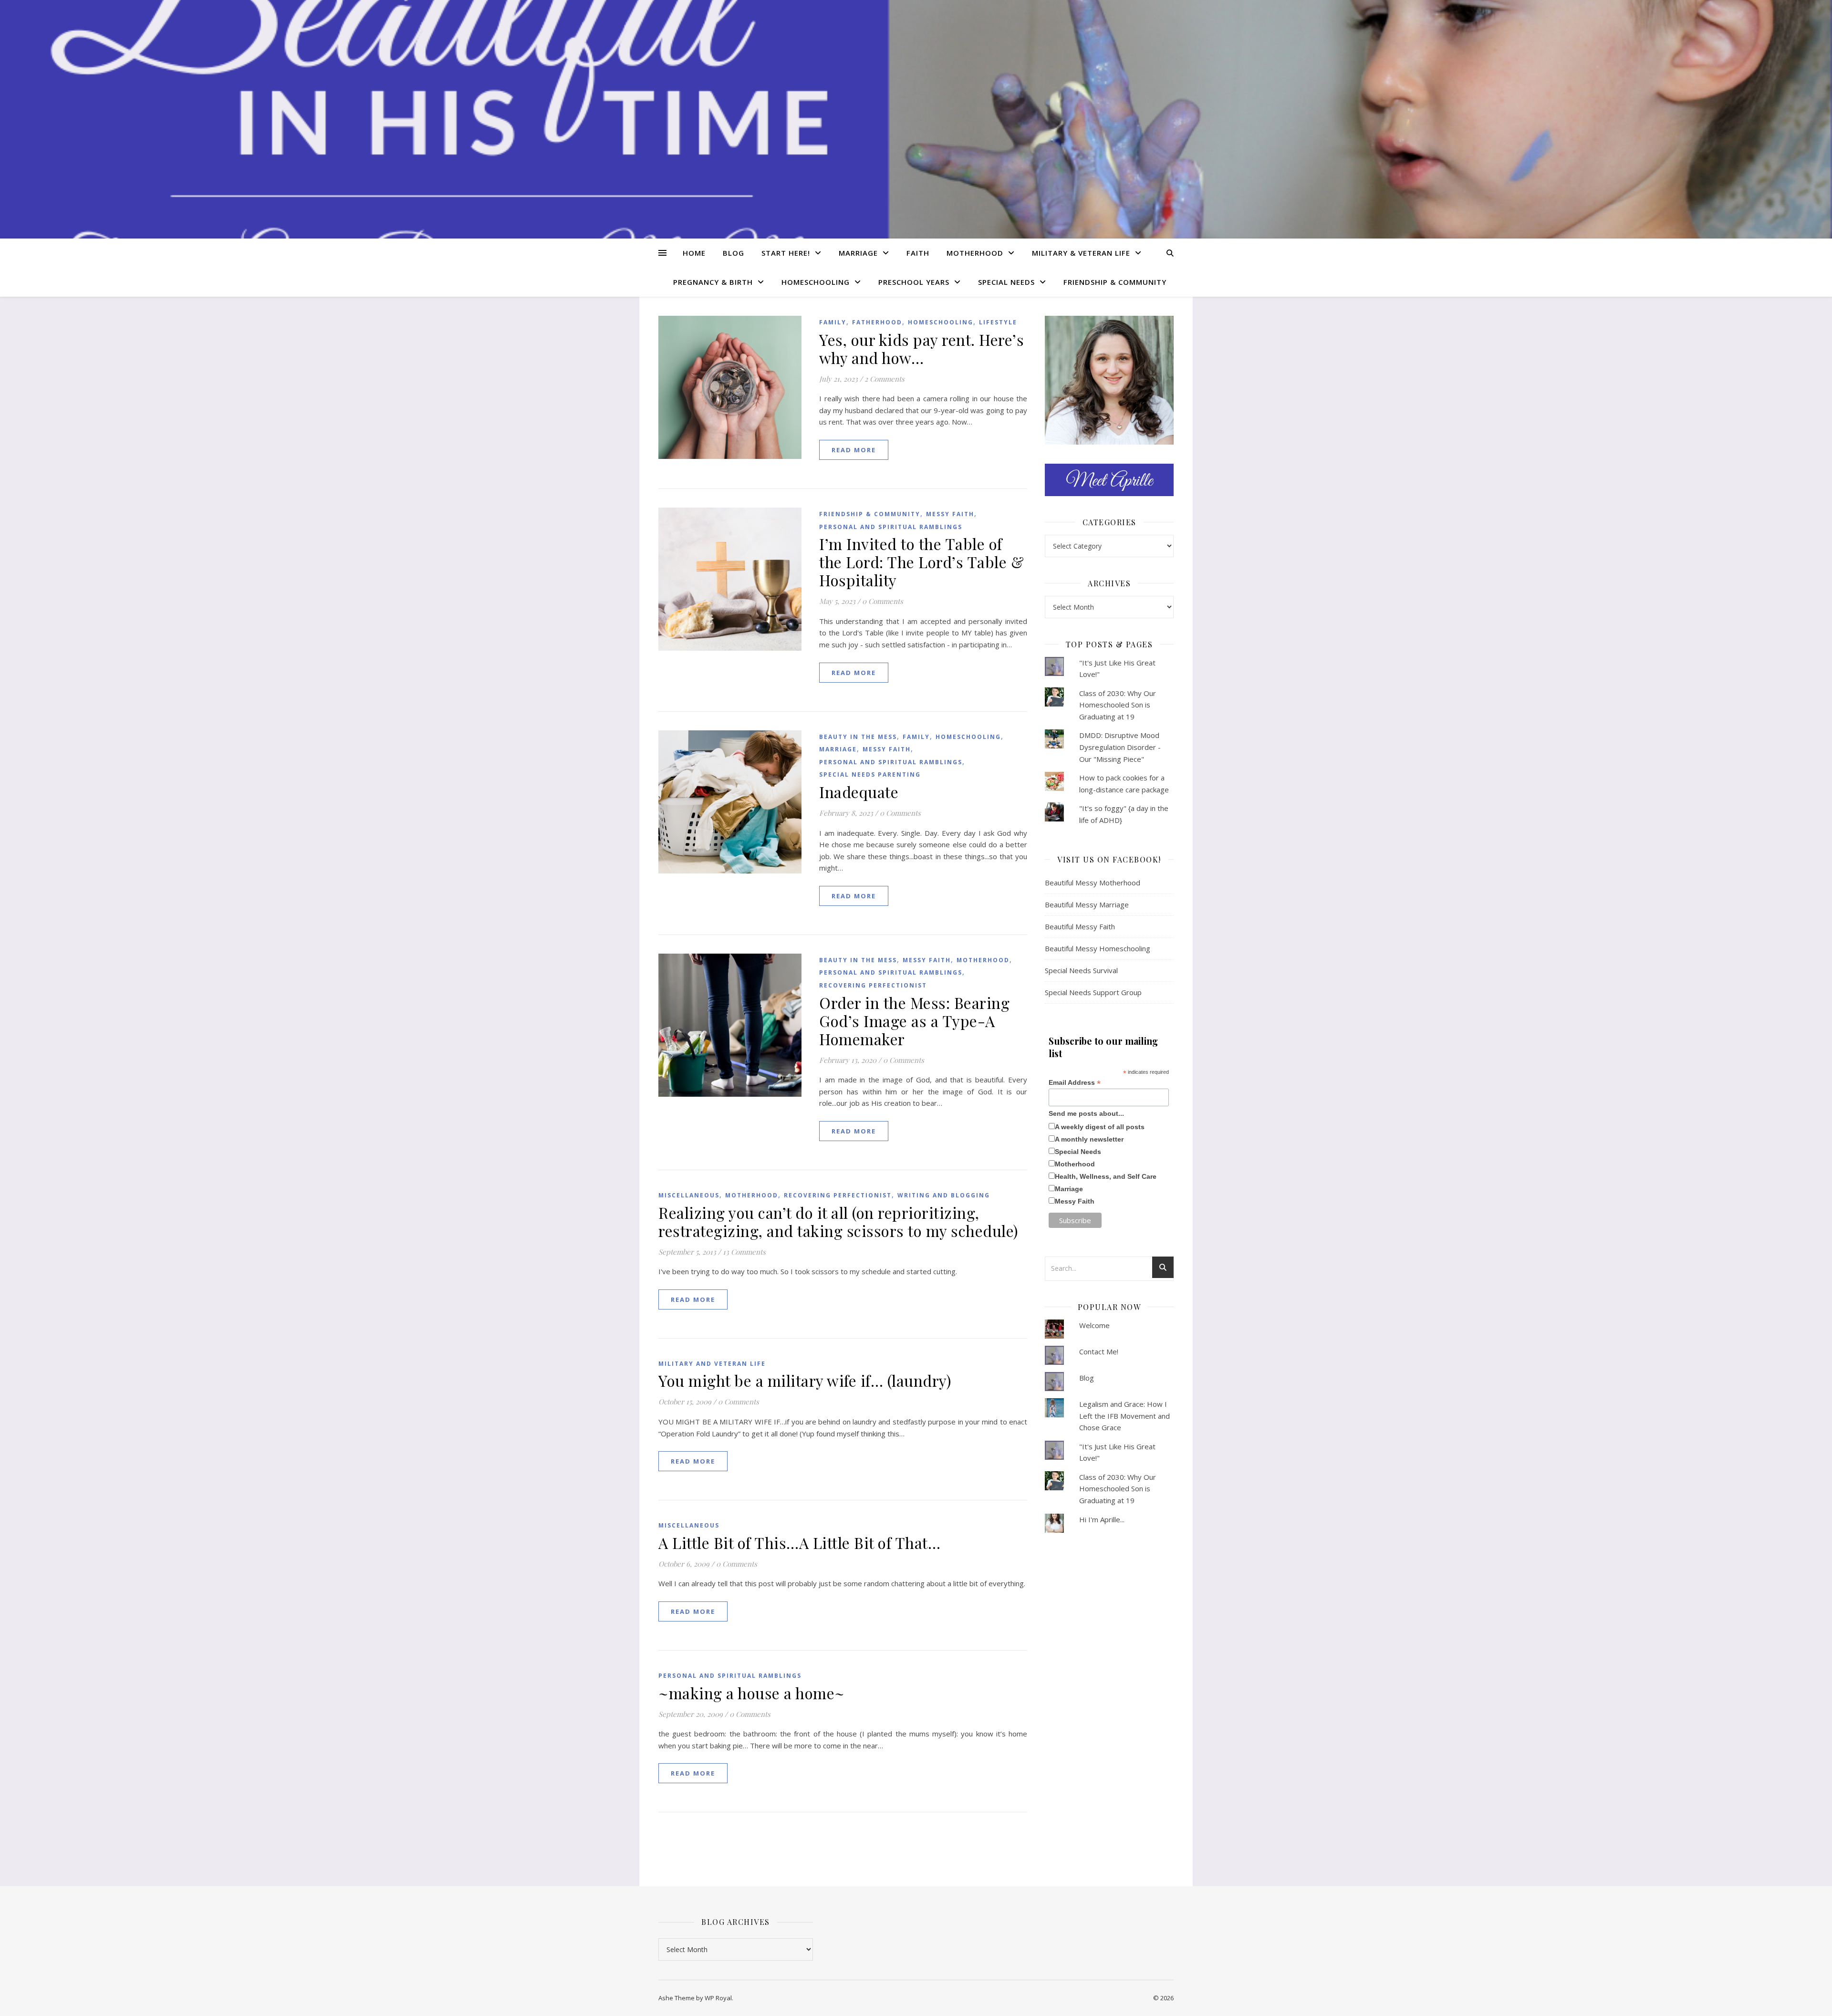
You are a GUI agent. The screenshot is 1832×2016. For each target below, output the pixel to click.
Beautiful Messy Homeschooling (1098, 948)
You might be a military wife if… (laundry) (805, 1380)
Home (694, 253)
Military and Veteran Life (712, 1364)
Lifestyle (998, 322)
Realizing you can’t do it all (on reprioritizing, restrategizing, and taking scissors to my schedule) (838, 1221)
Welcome (1094, 1325)
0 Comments (883, 601)
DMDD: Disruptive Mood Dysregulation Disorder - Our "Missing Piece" (1120, 747)
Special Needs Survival (1081, 970)
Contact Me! (1099, 1351)
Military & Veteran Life (1081, 253)
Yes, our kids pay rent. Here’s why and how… (921, 348)
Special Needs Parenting (870, 774)
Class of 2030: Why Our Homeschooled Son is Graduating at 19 (1118, 705)
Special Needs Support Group (1093, 992)
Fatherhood (877, 322)
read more (854, 450)
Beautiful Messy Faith (1080, 926)
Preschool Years (914, 282)
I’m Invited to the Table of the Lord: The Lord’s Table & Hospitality (921, 562)
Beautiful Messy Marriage (1087, 904)
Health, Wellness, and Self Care (1106, 1176)
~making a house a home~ (752, 1693)
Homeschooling (816, 282)
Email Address (1075, 1083)
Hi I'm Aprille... (1102, 1519)
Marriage (858, 253)
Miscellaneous (689, 1195)
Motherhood (975, 253)
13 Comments (744, 1252)
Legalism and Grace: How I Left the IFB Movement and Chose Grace (1124, 1416)
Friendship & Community (1115, 282)
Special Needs (1006, 282)
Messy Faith (950, 514)
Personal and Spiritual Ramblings (891, 527)
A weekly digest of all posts (1100, 1127)
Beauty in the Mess (858, 737)
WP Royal (718, 1998)
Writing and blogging (944, 1195)
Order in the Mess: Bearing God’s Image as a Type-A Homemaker (914, 1021)
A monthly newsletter (1089, 1139)
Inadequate (859, 792)
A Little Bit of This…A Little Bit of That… (799, 1543)
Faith (918, 253)
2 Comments (885, 379)
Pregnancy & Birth (713, 282)
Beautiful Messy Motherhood (1093, 883)
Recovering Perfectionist (873, 985)
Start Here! (786, 253)
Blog (734, 253)
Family (833, 322)
